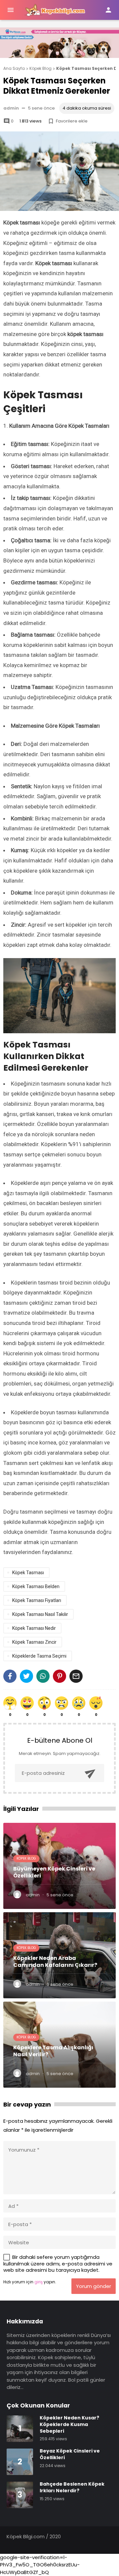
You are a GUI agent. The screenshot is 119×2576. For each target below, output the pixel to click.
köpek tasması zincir (34, 1642)
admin (11, 108)
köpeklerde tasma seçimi (39, 1656)
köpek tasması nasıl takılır (40, 1614)
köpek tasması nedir (34, 1628)
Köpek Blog (26, 1858)
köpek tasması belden (36, 1586)
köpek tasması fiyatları (37, 1600)
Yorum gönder (94, 2286)
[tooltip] (10, 1676)
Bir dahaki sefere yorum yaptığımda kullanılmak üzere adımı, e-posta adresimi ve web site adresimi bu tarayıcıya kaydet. (58, 2263)
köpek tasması (28, 1573)
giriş (39, 2282)
